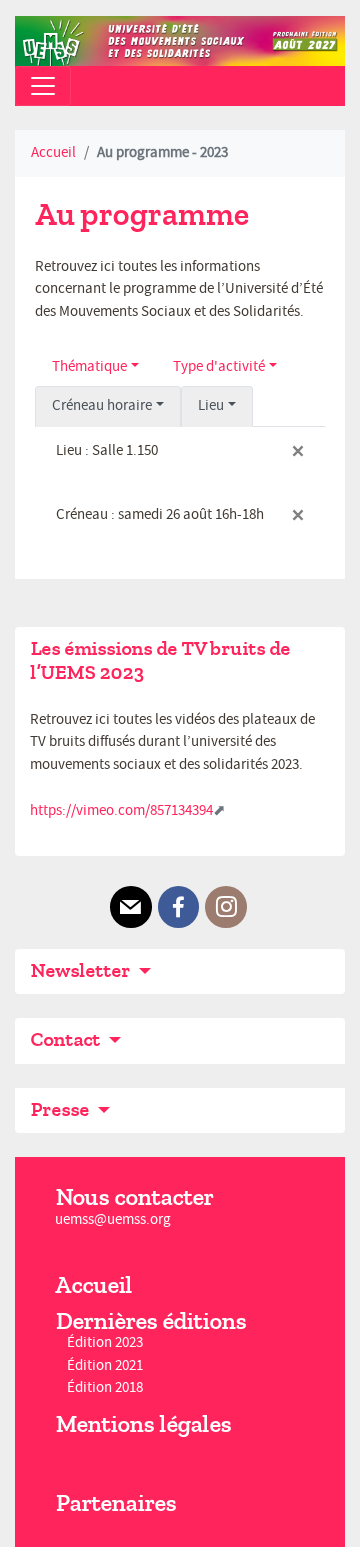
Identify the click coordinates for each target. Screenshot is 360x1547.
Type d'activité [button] (219, 366)
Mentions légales (143, 1424)
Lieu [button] (211, 405)
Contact (67, 1039)
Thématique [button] (89, 366)
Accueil (53, 152)
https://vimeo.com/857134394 (121, 810)
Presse (61, 1109)
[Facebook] (179, 907)
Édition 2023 (105, 1343)
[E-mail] (131, 907)
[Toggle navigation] (43, 86)
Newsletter (82, 970)
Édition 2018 (105, 1387)
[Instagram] (226, 907)
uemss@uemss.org (113, 1219)
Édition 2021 (105, 1365)
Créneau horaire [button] (102, 405)
